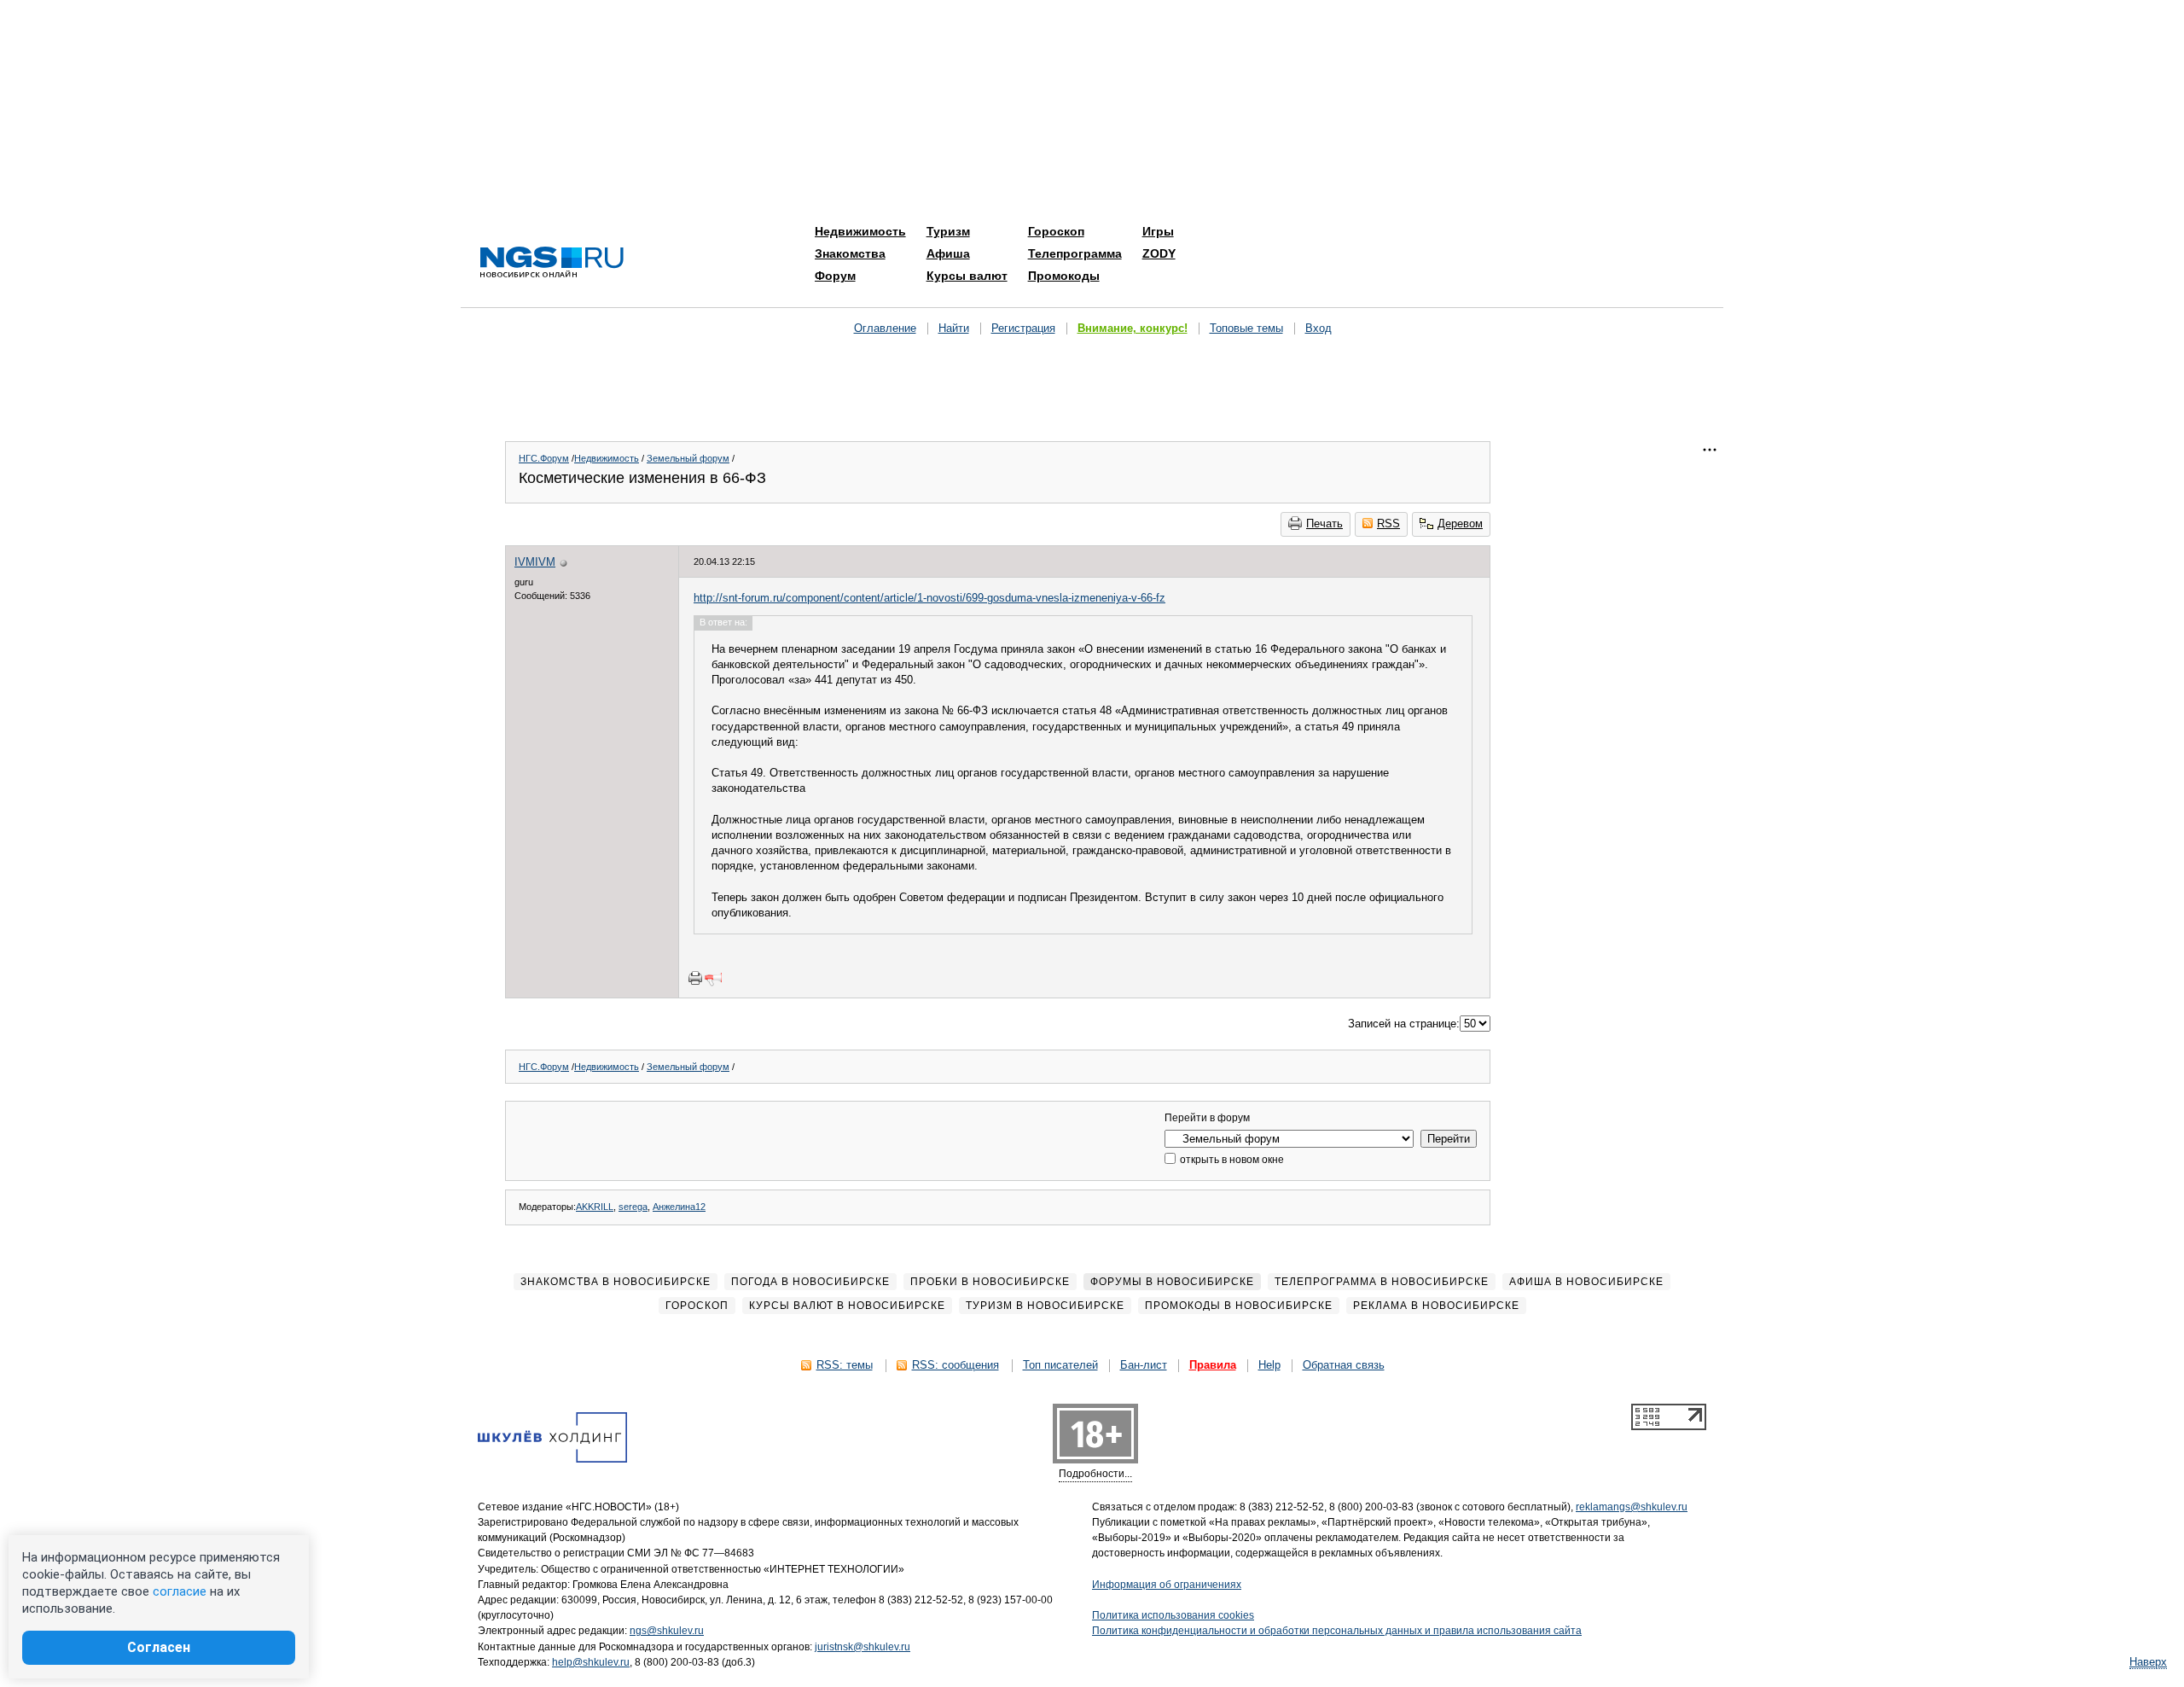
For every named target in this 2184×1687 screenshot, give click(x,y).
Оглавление (885, 328)
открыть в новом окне (1231, 1160)
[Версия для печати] (695, 978)
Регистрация (1023, 328)
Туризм (948, 231)
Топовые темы (1246, 328)
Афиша (948, 253)
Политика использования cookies (1173, 1615)
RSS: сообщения (955, 1365)
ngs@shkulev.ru (667, 1631)
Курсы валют (967, 276)
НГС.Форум (544, 458)
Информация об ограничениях (1167, 1585)
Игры (1158, 231)
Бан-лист (1144, 1365)
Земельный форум (688, 458)
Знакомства (850, 253)
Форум (835, 276)
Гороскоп (1056, 231)
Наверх (2148, 1662)
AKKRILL (595, 1207)
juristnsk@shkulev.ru (863, 1647)
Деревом (1460, 524)
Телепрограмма (1075, 253)
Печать (1324, 524)
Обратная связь (1344, 1365)
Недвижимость (860, 231)
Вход (1319, 328)
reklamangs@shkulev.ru (1632, 1507)
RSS (1388, 524)
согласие (180, 1591)
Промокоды (1064, 276)
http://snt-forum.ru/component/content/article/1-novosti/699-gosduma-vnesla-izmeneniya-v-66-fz (929, 598)
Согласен (159, 1647)
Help (1269, 1365)
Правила (1213, 1365)
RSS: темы (845, 1365)
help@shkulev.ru (591, 1662)
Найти (954, 328)
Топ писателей (1060, 1365)
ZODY (1159, 253)
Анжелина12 (679, 1207)
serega (633, 1207)
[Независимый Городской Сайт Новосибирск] (552, 263)
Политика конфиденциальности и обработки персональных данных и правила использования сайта (1337, 1631)
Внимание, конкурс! (1133, 328)
